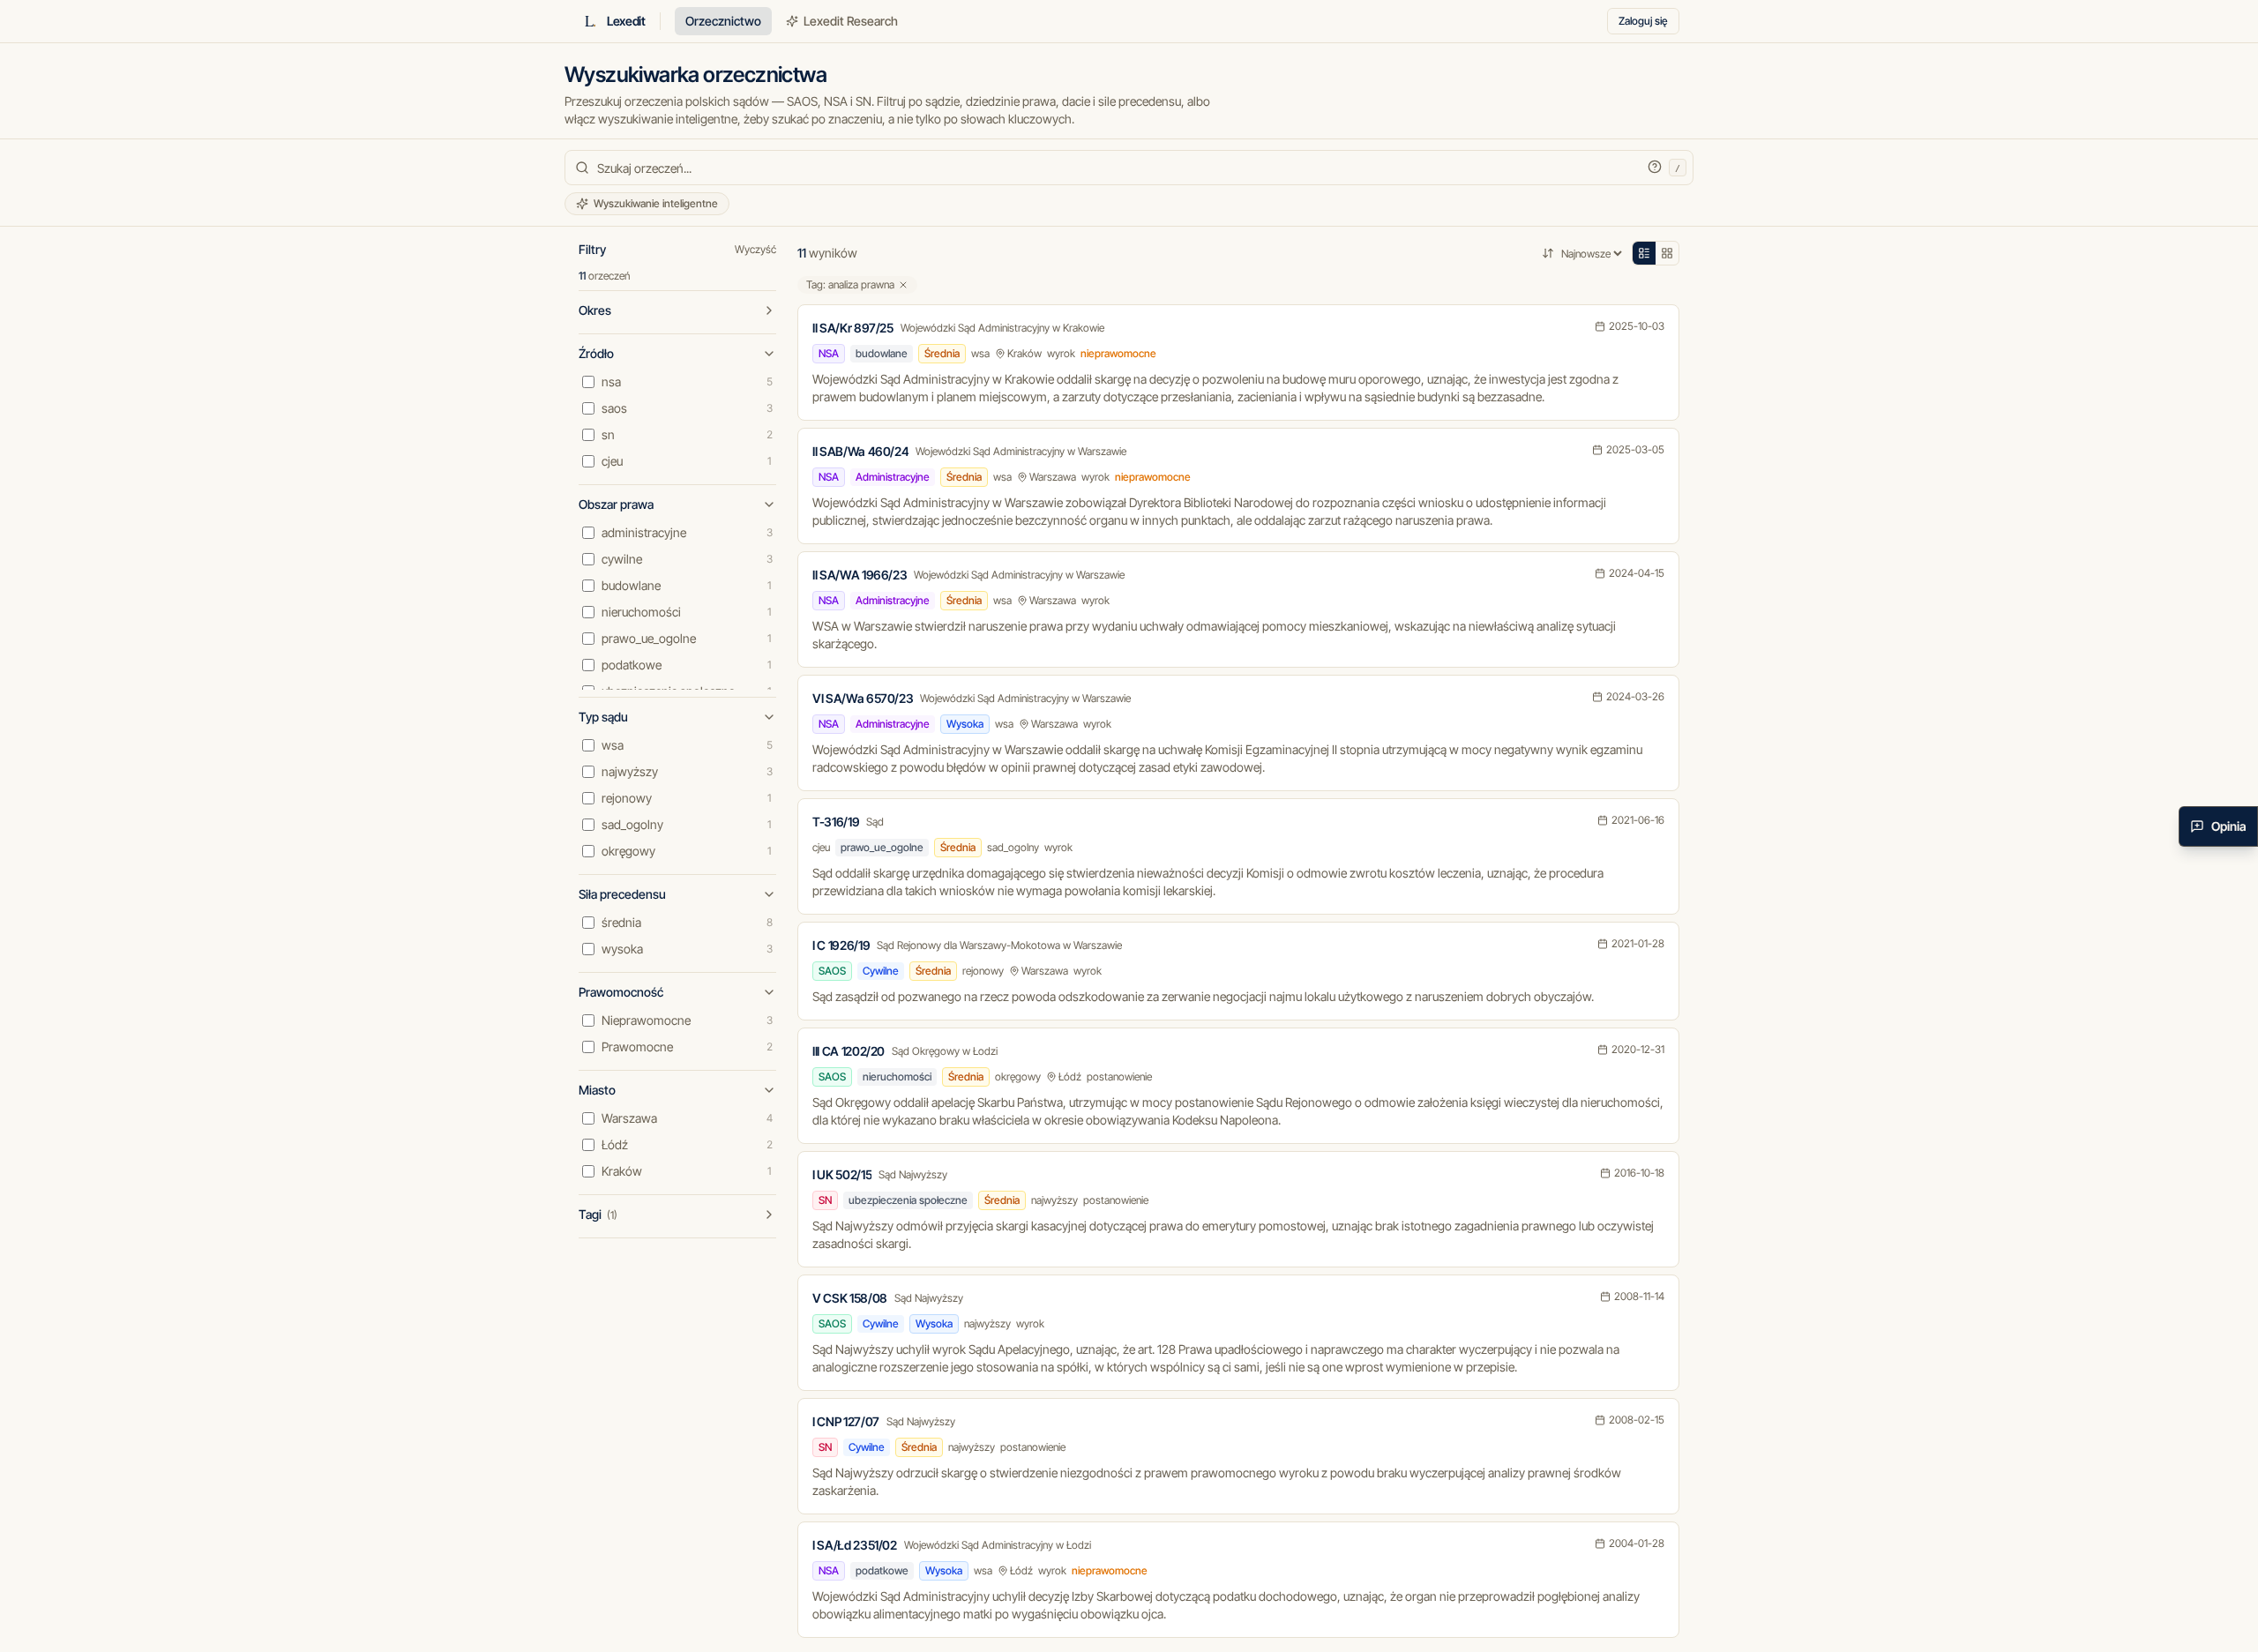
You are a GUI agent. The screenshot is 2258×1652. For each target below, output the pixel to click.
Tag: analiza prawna (850, 284)
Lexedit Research (851, 21)
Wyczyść (755, 249)
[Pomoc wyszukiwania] (1655, 167)
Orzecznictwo (723, 21)
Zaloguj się (1643, 21)
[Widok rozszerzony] (1667, 253)
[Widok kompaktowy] (1644, 253)
